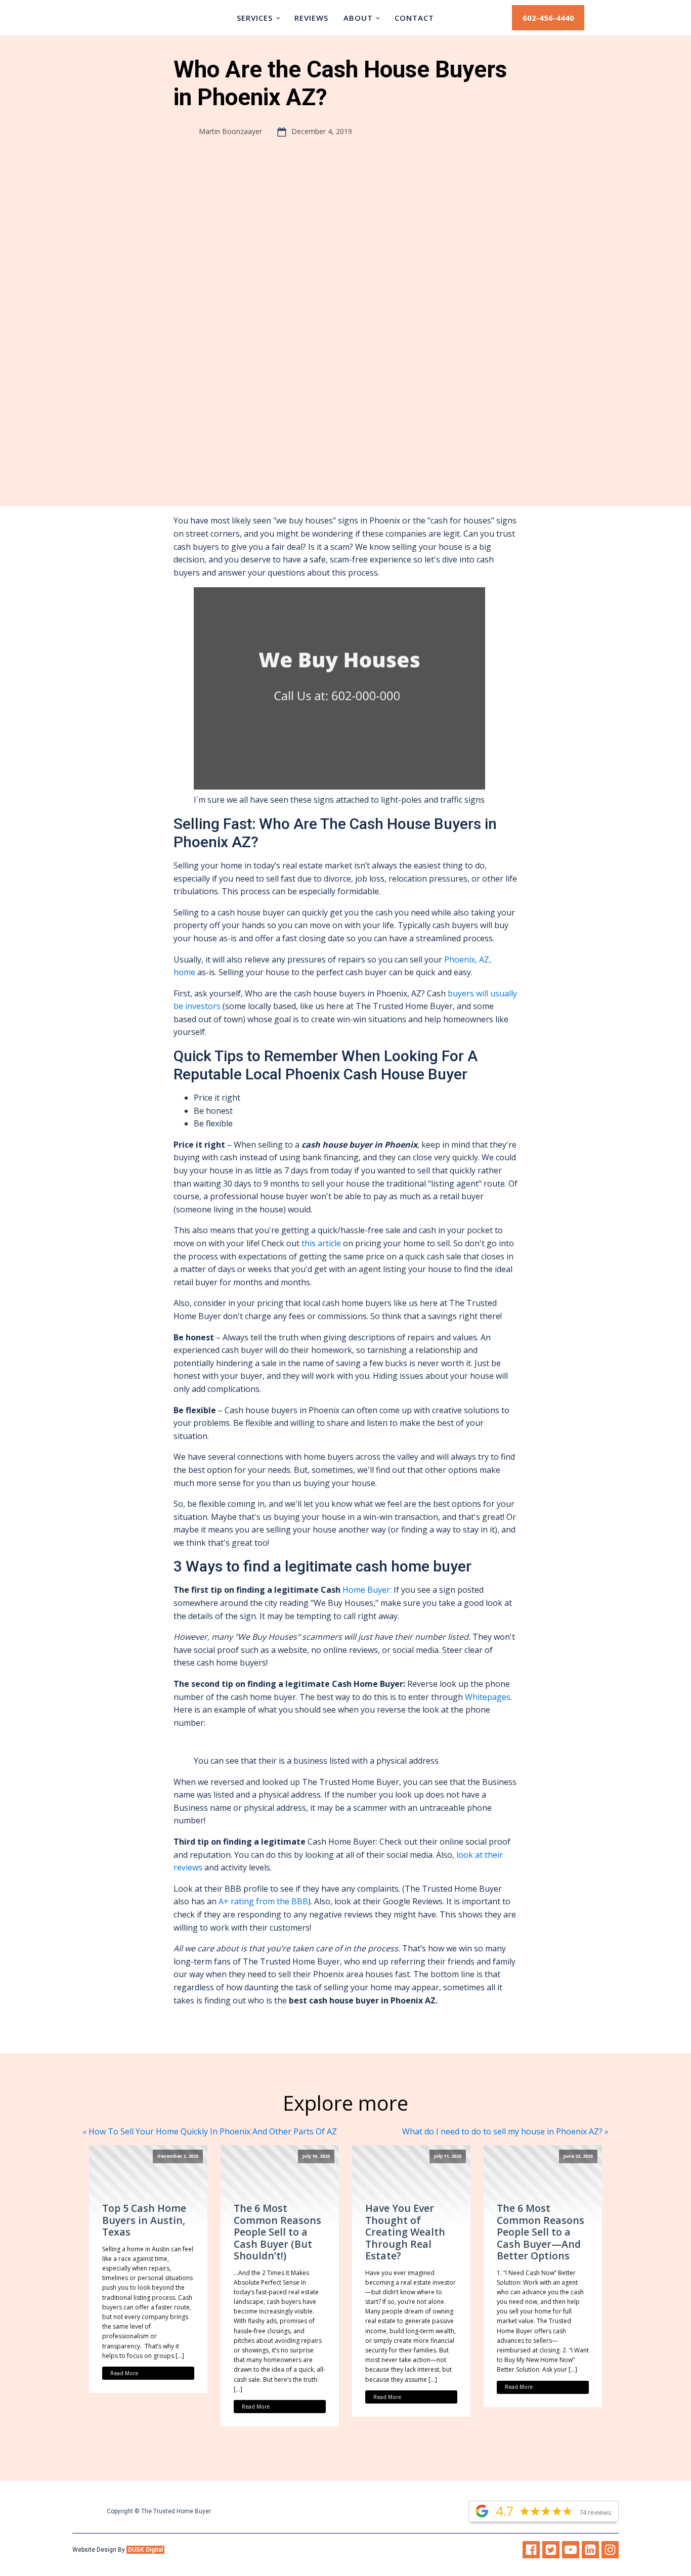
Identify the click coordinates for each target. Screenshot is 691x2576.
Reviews (311, 18)
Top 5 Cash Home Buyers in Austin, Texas (144, 2220)
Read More (124, 2373)
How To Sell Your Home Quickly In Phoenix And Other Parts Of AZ (213, 2131)
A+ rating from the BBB (263, 1901)
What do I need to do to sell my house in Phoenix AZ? (502, 2131)
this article (321, 1243)
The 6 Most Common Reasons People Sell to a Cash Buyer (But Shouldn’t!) (277, 2232)
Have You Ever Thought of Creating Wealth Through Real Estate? (405, 2232)
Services (255, 18)
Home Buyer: (367, 1590)
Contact (414, 18)
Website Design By (118, 2550)
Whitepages (487, 1697)
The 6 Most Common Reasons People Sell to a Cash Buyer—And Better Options (541, 2232)
